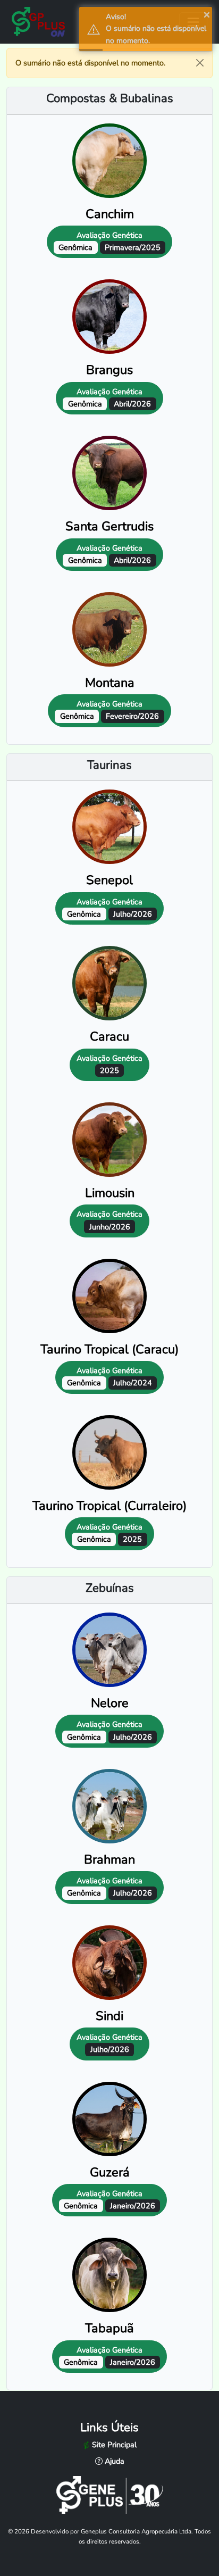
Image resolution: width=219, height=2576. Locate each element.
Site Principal (113, 2445)
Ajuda (113, 2461)
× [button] (207, 14)
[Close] (200, 63)
